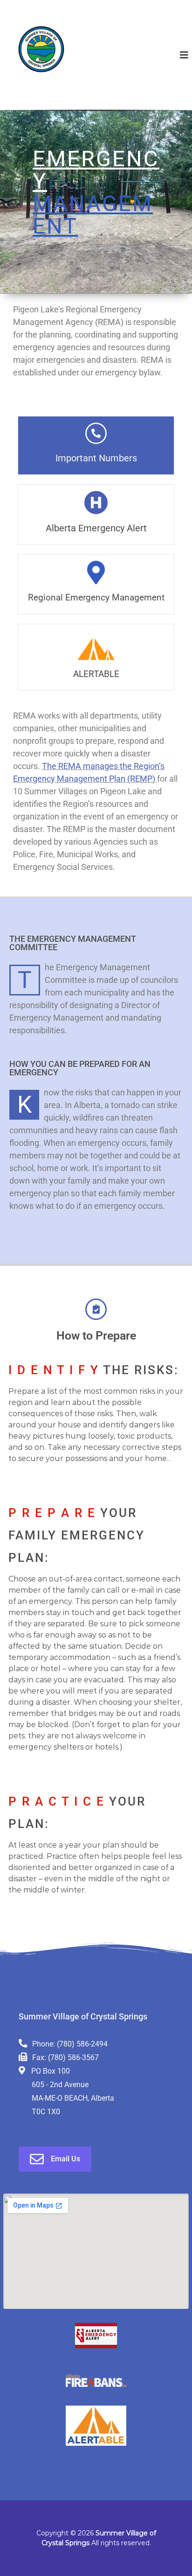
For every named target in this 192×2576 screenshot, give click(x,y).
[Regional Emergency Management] (96, 572)
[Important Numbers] (96, 433)
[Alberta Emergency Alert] (96, 502)
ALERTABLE (96, 674)
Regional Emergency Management (96, 597)
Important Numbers (96, 458)
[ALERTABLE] (96, 649)
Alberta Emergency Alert (96, 528)
